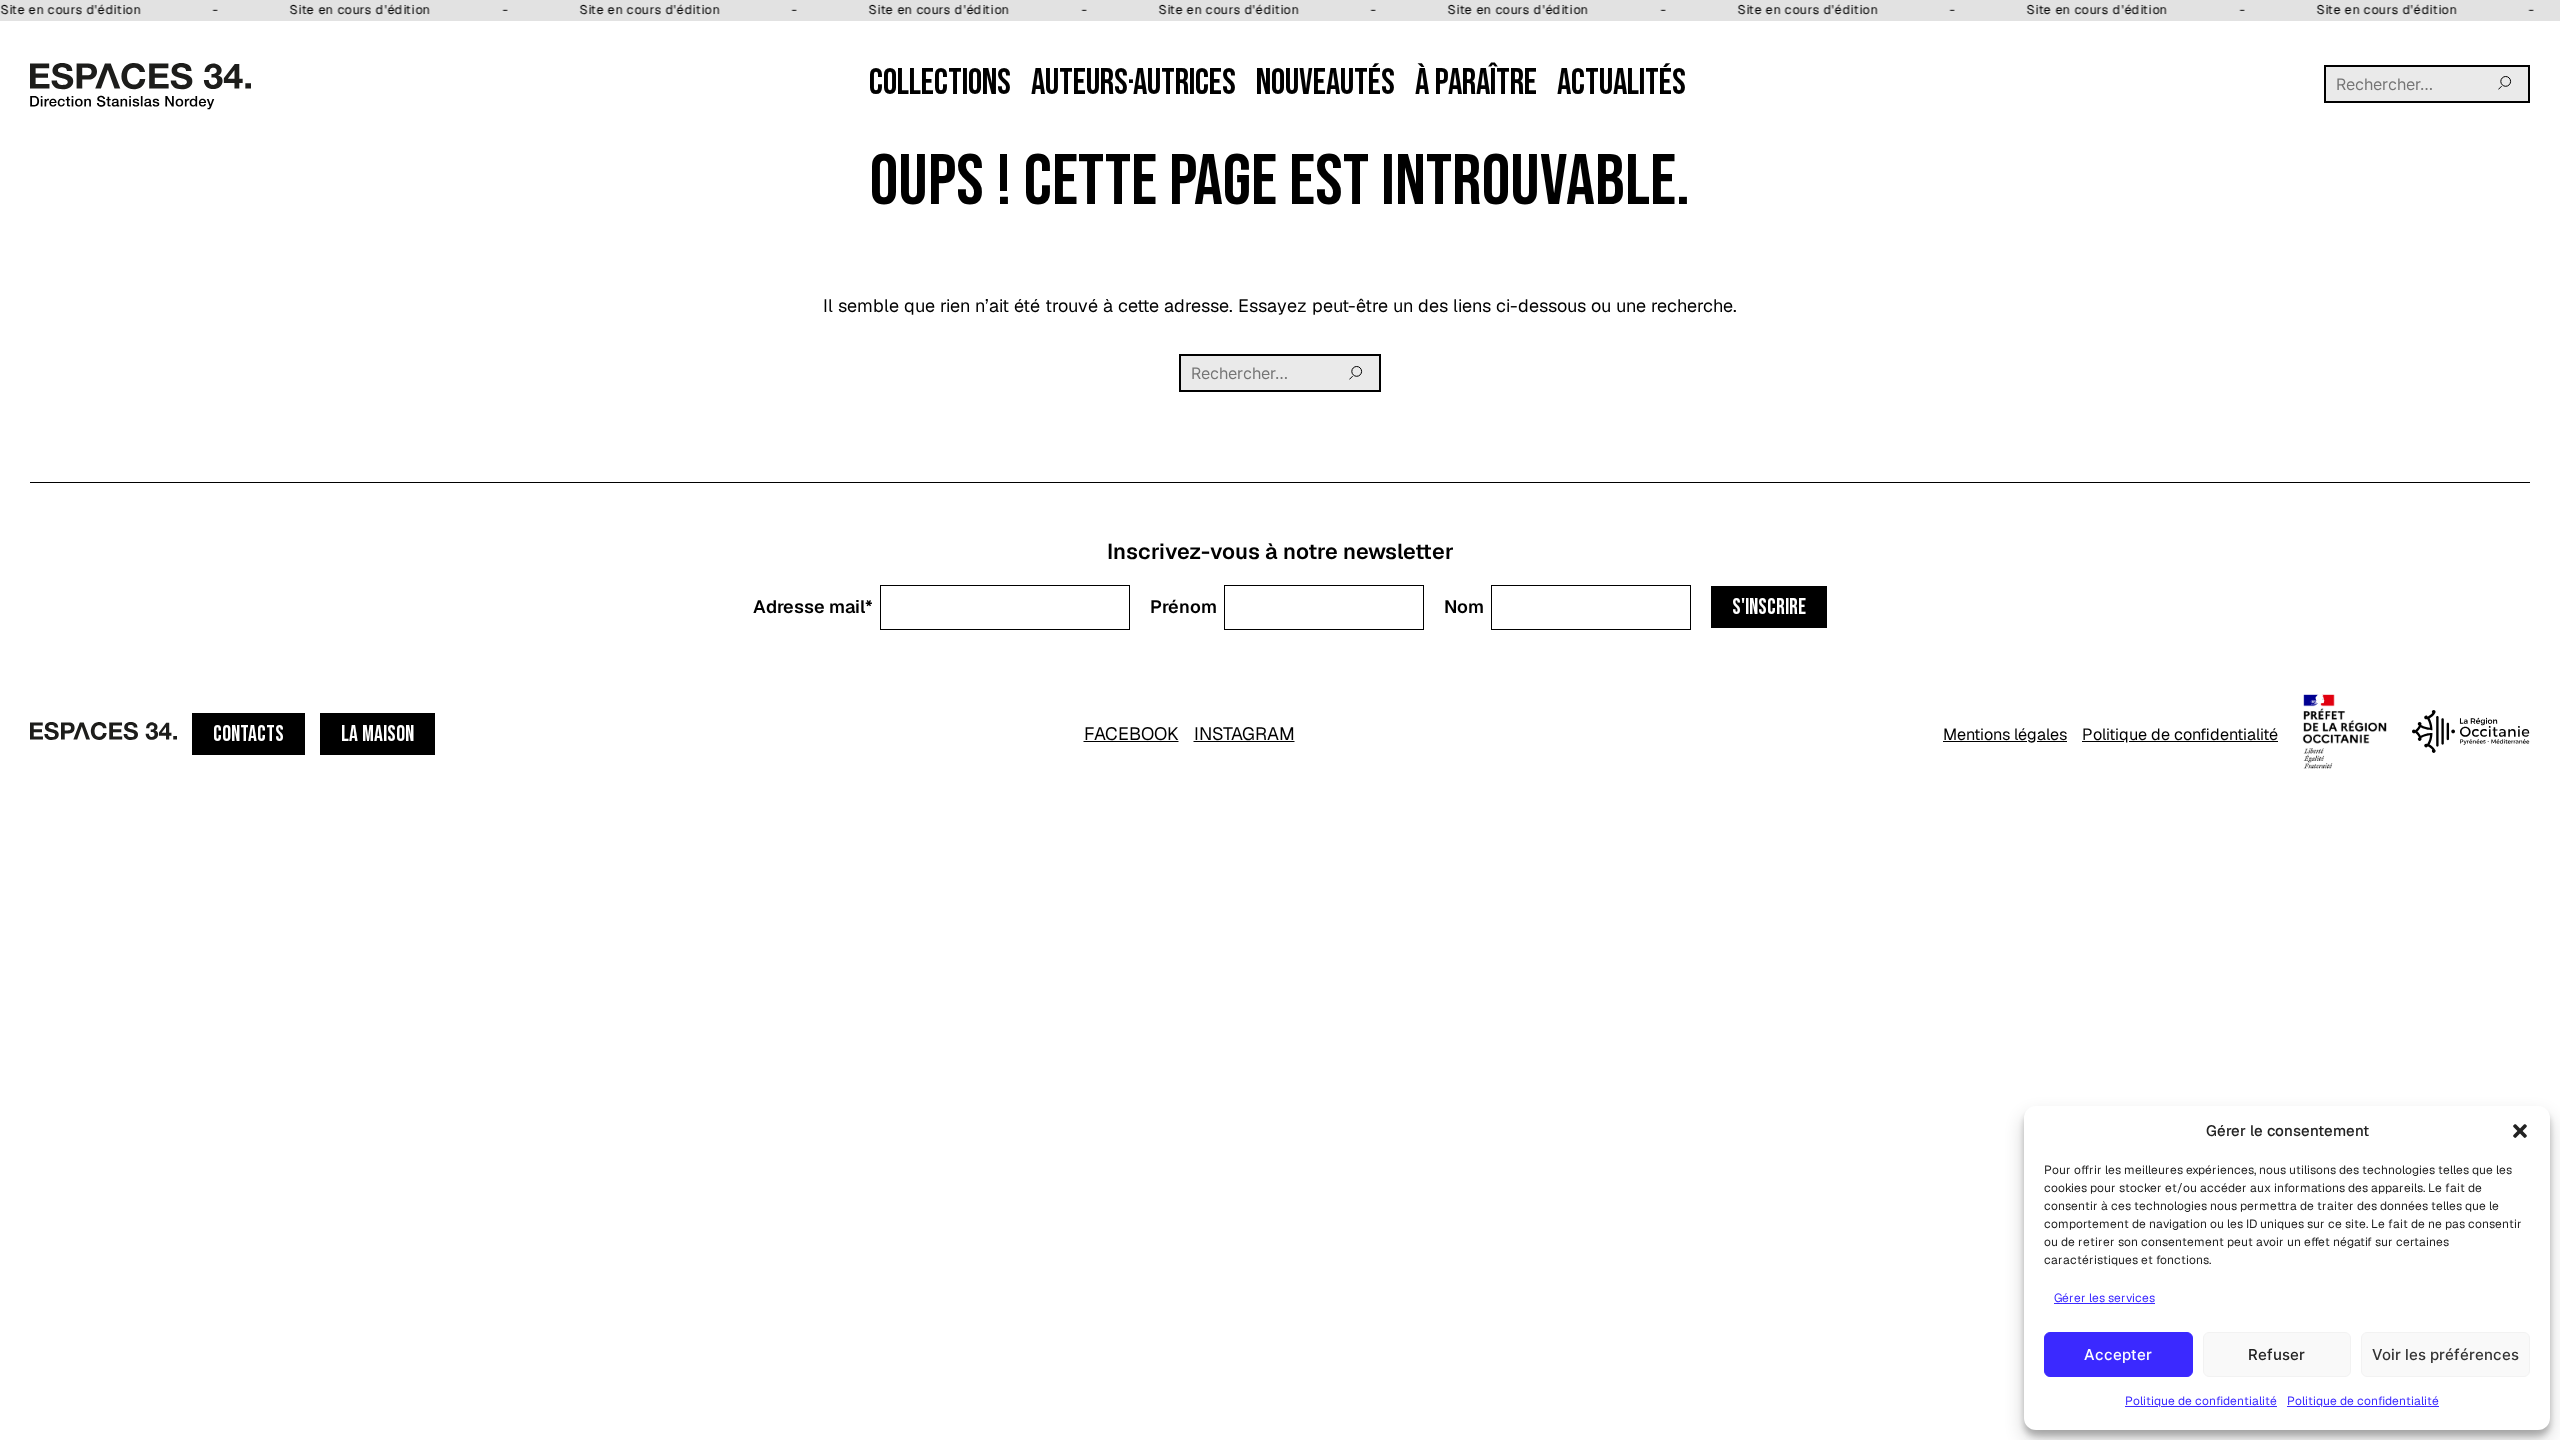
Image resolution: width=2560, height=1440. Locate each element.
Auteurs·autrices (1133, 83)
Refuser (2276, 1354)
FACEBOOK (1131, 733)
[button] (2520, 1131)
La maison (377, 734)
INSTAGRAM (1244, 733)
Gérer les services (2104, 1298)
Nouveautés (1325, 83)
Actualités (1621, 83)
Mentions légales (2005, 734)
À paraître (1476, 83)
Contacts (248, 734)
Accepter (2118, 1354)
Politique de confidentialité (2201, 1401)
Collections (940, 83)
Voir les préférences (2445, 1354)
